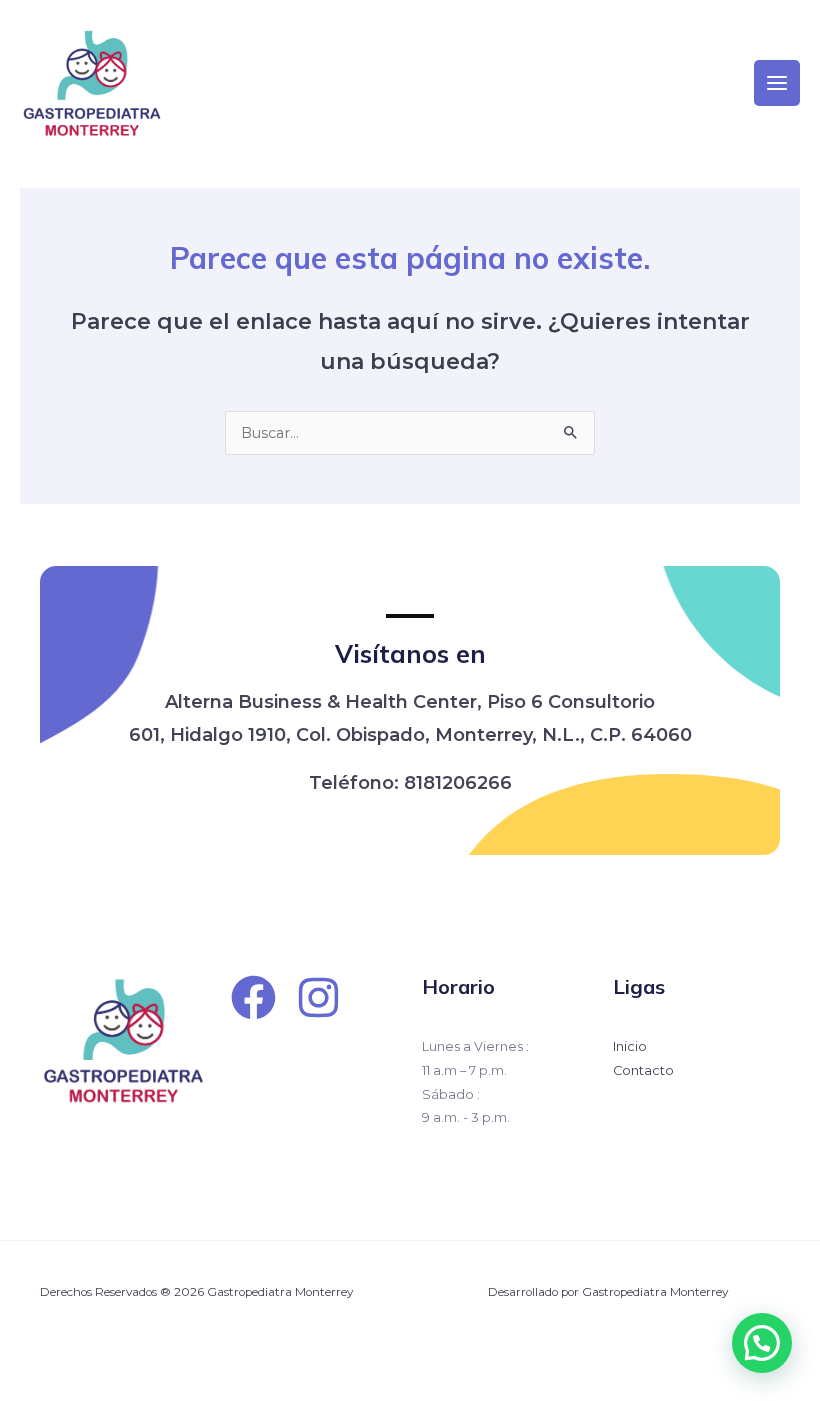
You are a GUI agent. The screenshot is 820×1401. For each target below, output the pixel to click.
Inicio (630, 1046)
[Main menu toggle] (777, 83)
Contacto (643, 1070)
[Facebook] (253, 997)
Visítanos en (410, 653)
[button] (762, 1343)
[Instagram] (318, 997)
